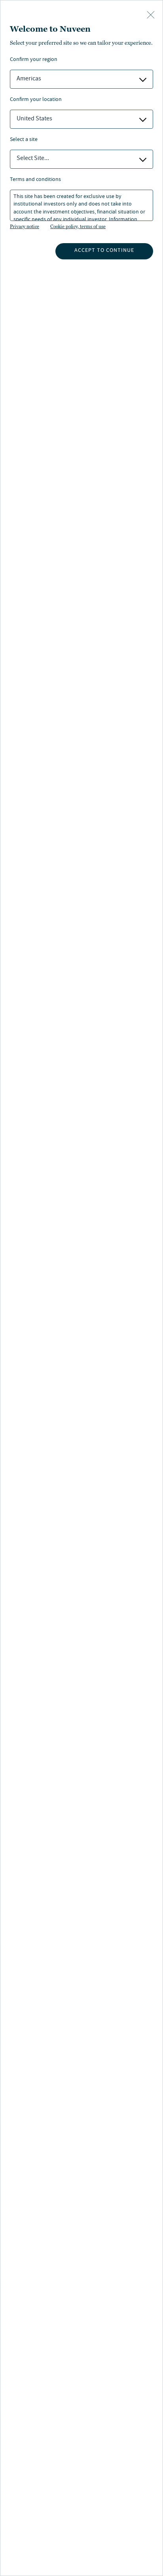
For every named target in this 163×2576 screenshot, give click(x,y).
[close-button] (151, 15)
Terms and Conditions (35, 180)
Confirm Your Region (34, 60)
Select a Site (24, 140)
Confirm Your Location (36, 100)
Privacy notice (25, 227)
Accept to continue (104, 251)
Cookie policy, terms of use (78, 227)
